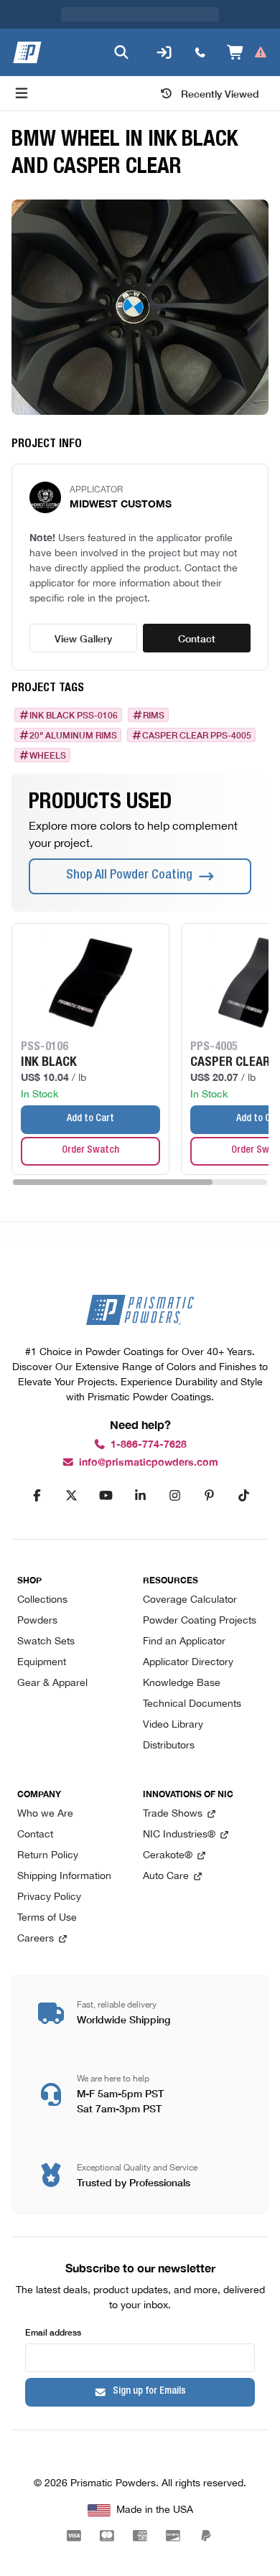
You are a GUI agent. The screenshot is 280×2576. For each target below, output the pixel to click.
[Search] (121, 24)
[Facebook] (37, 1496)
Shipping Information (64, 1877)
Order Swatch (90, 1122)
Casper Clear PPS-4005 (197, 706)
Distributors (169, 1746)
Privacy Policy (49, 1897)
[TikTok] (243, 1496)
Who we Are (45, 1814)
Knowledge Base (182, 1683)
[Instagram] (174, 1496)
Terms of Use (47, 1918)
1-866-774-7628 (149, 1444)
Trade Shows (173, 1814)
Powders (37, 1621)
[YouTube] (106, 1496)
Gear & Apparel (52, 1683)
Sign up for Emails (149, 2392)
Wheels (48, 726)
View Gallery (83, 609)
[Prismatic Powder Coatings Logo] (27, 24)
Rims (154, 686)
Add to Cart (90, 1090)
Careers (36, 1939)
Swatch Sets (46, 1642)
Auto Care (166, 1877)
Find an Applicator (184, 1642)
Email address (53, 2332)
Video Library (173, 1725)
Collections (42, 1600)
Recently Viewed (220, 65)
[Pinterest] (209, 1496)
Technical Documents (192, 1704)
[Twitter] (71, 1496)
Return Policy (48, 1856)
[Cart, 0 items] (247, 24)
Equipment (42, 1663)
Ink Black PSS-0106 (74, 686)
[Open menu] (22, 65)
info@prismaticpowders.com (149, 1462)
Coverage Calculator (190, 1600)
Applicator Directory (188, 1663)
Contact (197, 609)
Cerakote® (168, 1856)
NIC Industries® (179, 1835)
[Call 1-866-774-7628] (200, 24)
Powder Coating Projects (200, 1621)
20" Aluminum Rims (73, 706)
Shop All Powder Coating (129, 847)
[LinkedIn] (140, 1496)
